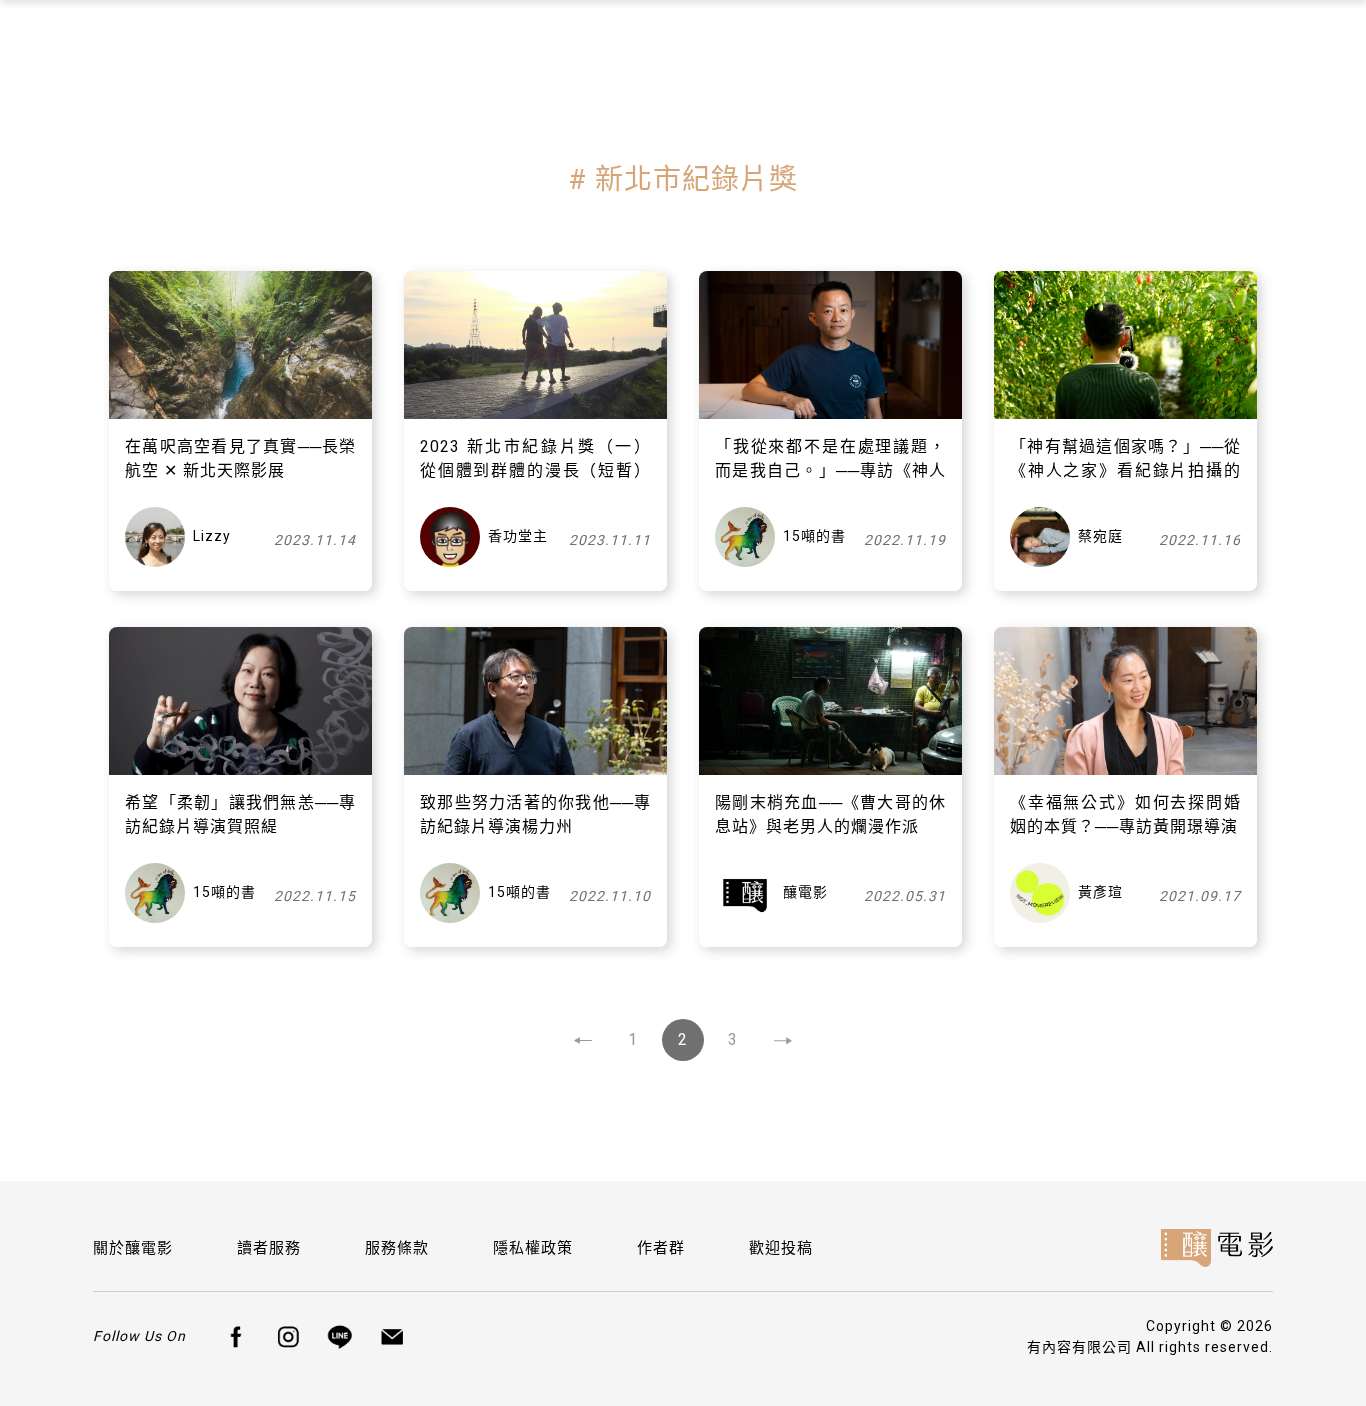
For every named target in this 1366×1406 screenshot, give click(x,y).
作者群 (661, 1248)
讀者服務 (269, 1248)
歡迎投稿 (781, 1248)
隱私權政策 (533, 1248)
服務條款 (397, 1248)
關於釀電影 (133, 1248)
